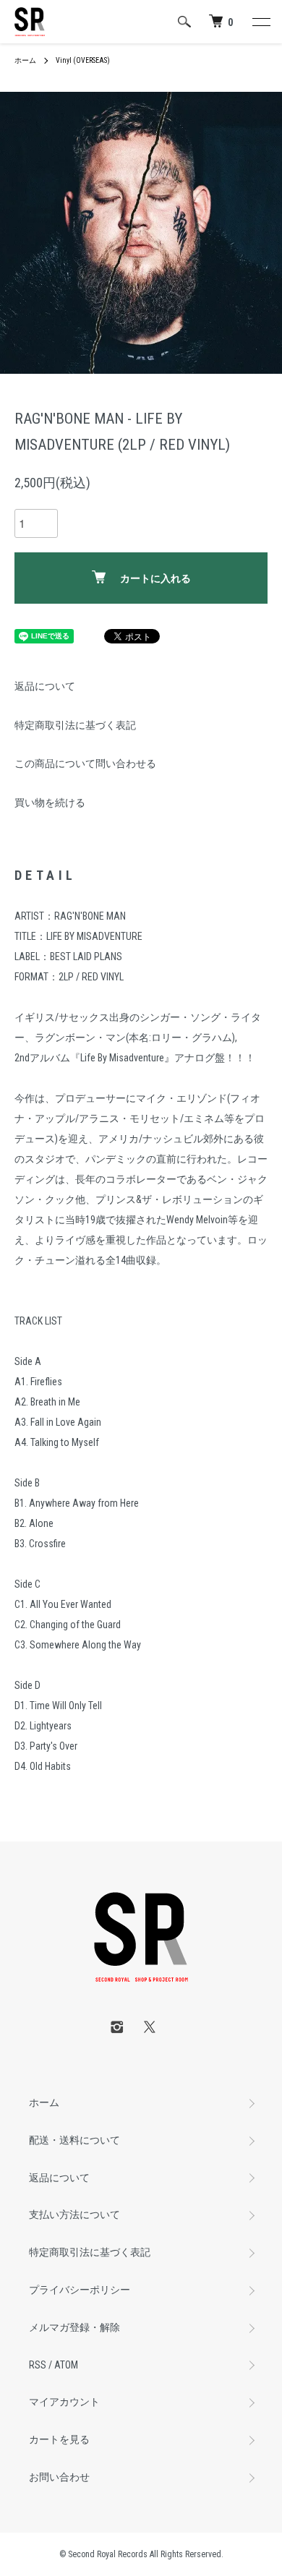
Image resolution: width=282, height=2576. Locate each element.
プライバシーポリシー (80, 2290)
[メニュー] (260, 22)
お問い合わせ (59, 2477)
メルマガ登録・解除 (74, 2327)
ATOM (66, 2365)
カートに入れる (155, 578)
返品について (45, 686)
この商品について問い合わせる (85, 763)
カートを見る (59, 2439)
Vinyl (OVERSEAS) (83, 60)
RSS (38, 2365)
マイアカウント (64, 2402)
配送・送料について (74, 2140)
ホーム (25, 60)
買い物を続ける (50, 803)
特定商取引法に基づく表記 (75, 725)
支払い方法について (74, 2215)
